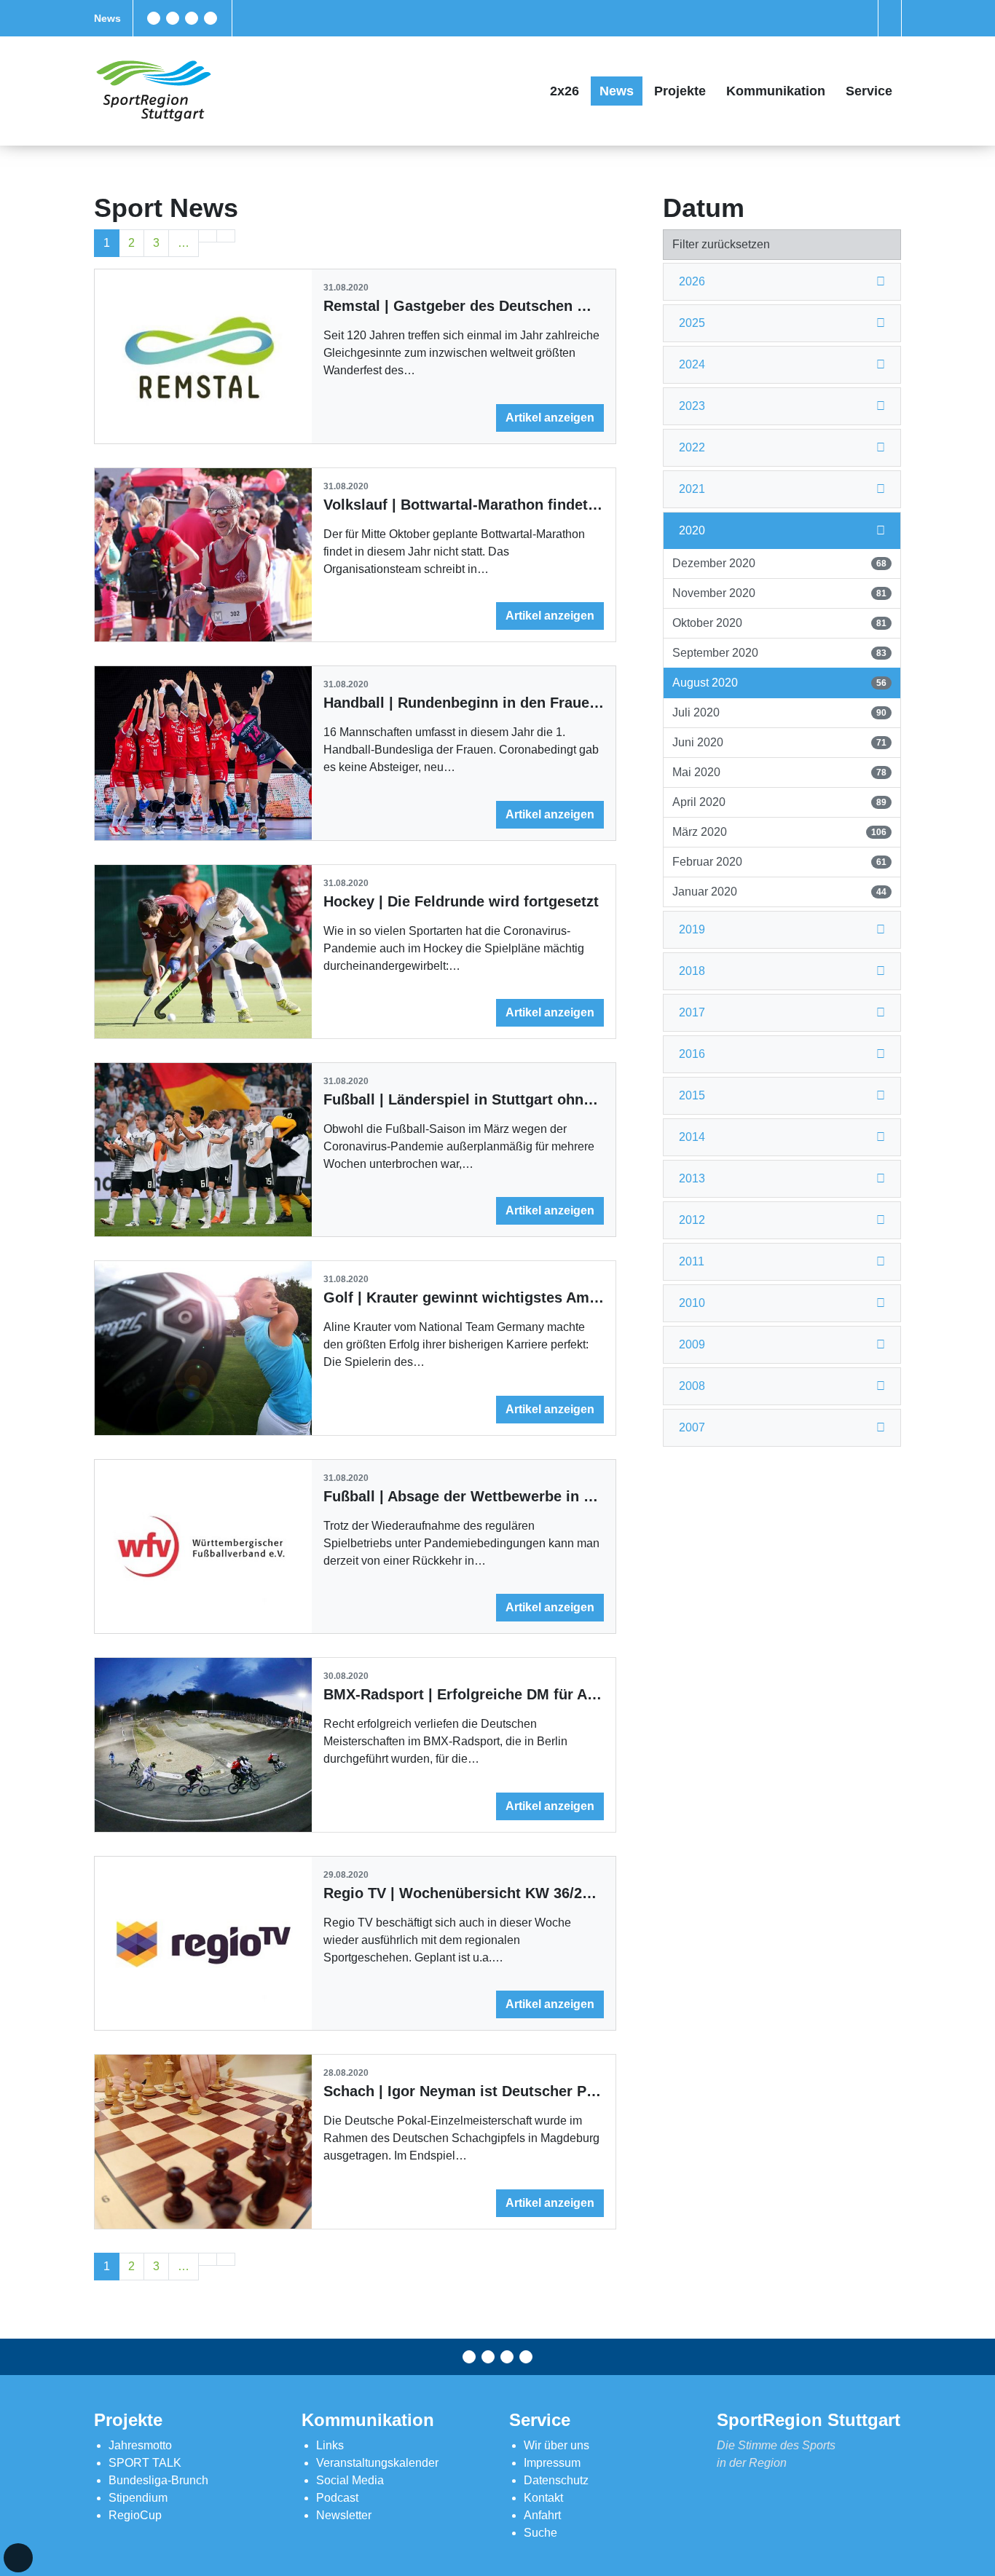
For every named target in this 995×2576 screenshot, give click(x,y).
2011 (692, 1261)
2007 (692, 1427)
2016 (692, 1054)
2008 (692, 1386)
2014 (692, 1137)
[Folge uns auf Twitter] (173, 18)
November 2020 (779, 593)
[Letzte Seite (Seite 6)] (226, 236)
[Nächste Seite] (208, 236)
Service (869, 91)
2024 (692, 364)
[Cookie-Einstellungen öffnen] (18, 2558)
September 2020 (779, 653)
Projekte (680, 91)
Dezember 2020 (779, 563)
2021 (692, 489)
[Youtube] (211, 18)
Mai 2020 (779, 772)
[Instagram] (192, 18)
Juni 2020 (779, 742)
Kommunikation (776, 91)
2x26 (565, 91)
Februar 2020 (779, 862)
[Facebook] (154, 18)
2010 (692, 1303)
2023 (692, 406)
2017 (692, 1012)
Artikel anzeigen (550, 418)
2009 (692, 1344)
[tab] (782, 282)
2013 (692, 1178)
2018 (692, 971)
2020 (692, 530)
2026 (692, 281)
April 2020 (779, 802)
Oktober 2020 (779, 623)
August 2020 (779, 683)
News (107, 18)
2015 (692, 1095)
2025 (692, 323)
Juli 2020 (779, 712)
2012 (692, 1220)
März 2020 (779, 832)
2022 (692, 447)
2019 (692, 929)
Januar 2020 (779, 892)
